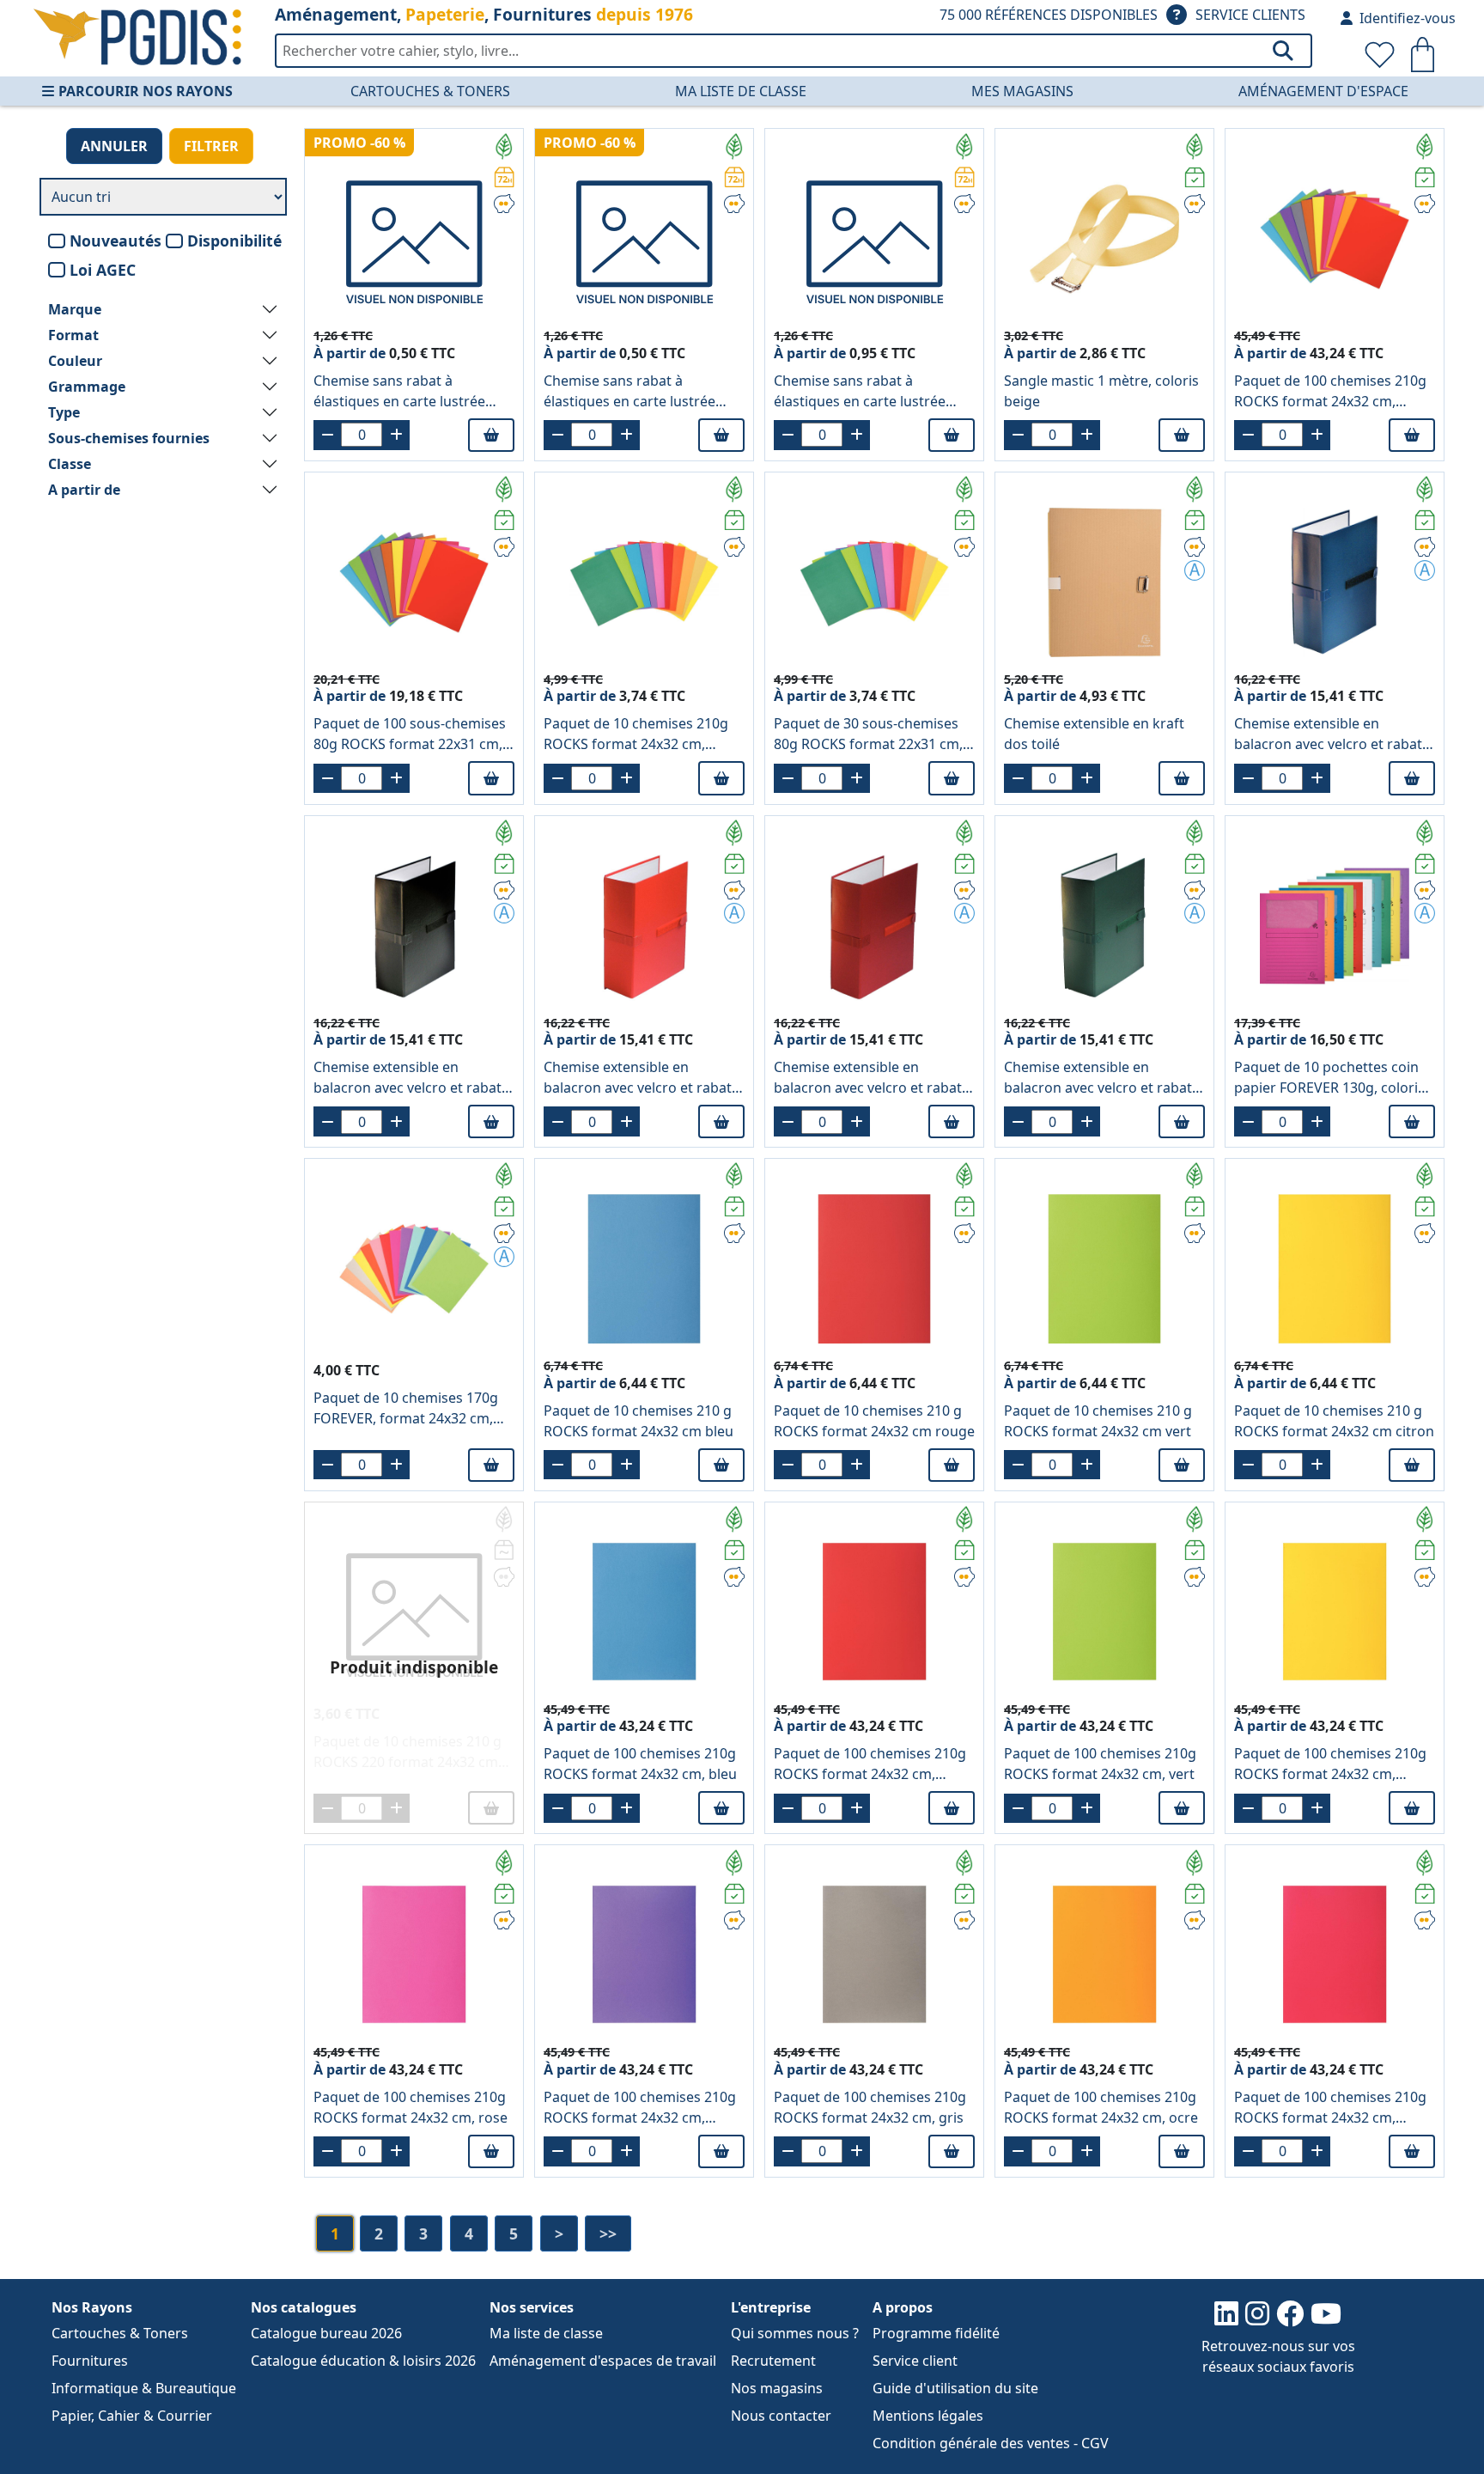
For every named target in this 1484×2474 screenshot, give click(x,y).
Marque (75, 309)
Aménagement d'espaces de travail (603, 2361)
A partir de (84, 490)
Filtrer (211, 146)
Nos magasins (777, 2388)
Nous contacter (781, 2416)
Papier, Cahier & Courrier (132, 2416)
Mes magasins (1022, 91)
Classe (70, 464)
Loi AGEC (103, 270)
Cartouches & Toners (430, 91)
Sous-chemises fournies (129, 438)
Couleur (75, 361)
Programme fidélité (936, 2333)
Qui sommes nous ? (795, 2333)
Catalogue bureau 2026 (326, 2333)
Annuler (114, 146)
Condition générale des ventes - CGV (991, 2443)
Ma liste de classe (741, 91)
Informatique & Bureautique (144, 2388)
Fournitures (90, 2361)
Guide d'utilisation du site (955, 2388)
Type (64, 412)
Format (73, 335)
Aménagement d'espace (1323, 91)
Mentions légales (928, 2416)
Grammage (87, 387)
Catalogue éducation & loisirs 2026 (363, 2361)
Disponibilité (234, 241)
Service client (915, 2361)
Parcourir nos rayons (146, 91)
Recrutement (773, 2361)
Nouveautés (116, 241)
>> (608, 2233)
